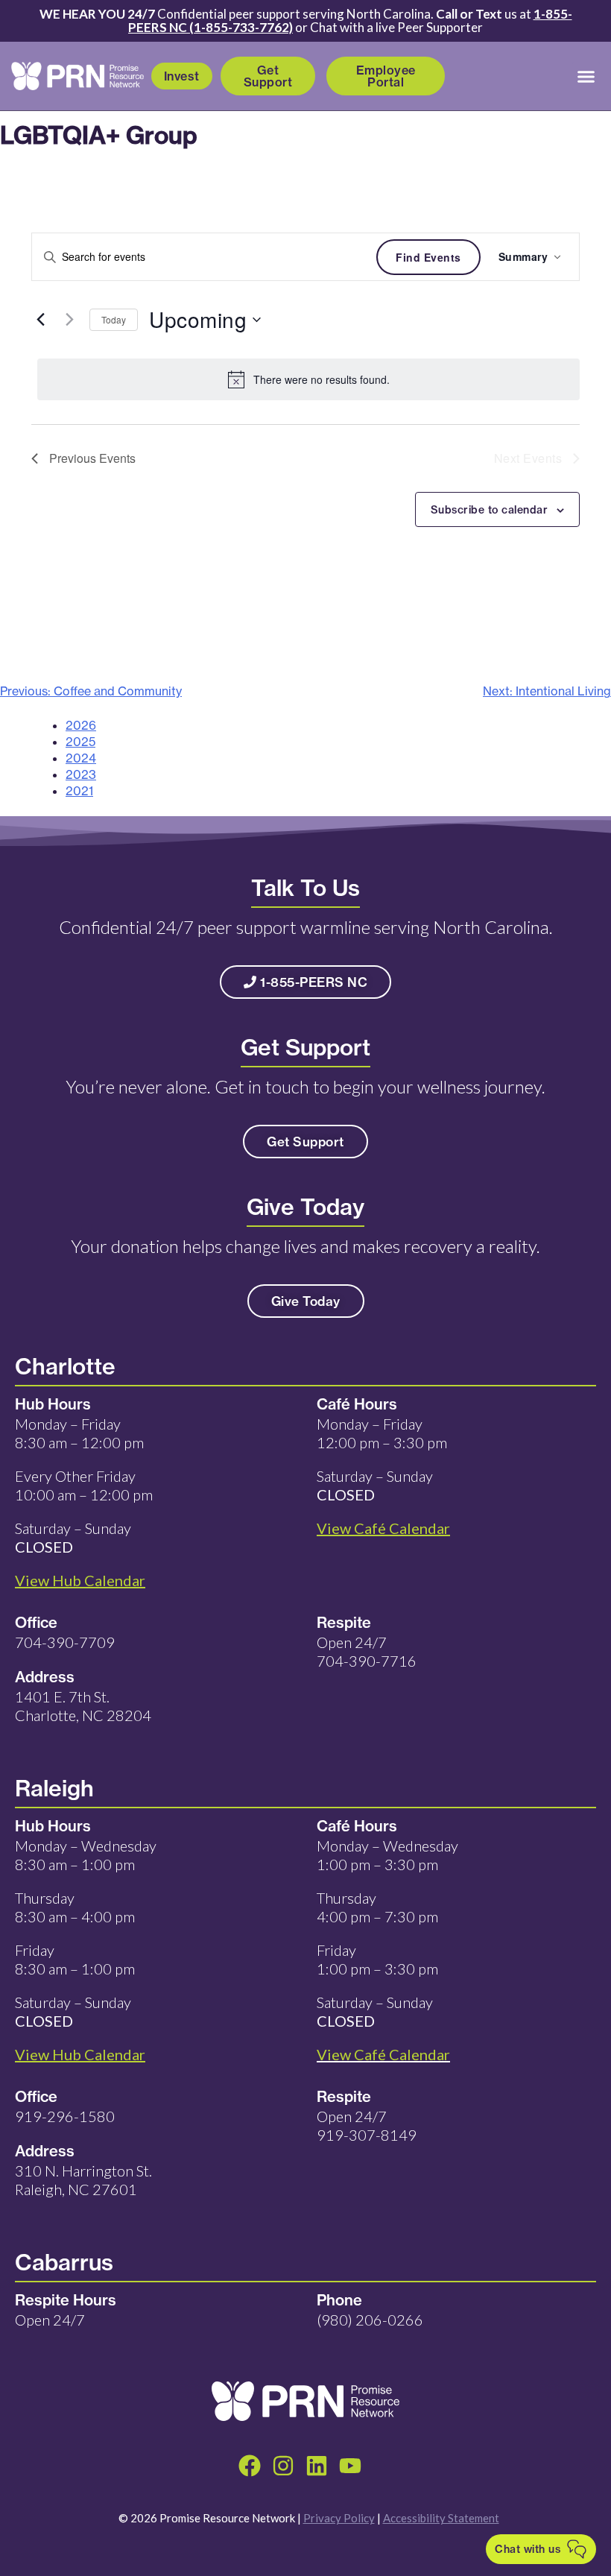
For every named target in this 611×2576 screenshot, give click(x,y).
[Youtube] (350, 2466)
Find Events (428, 257)
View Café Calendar (383, 2054)
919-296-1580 (65, 2116)
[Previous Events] (40, 320)
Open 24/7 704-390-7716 (367, 1651)
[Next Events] (69, 320)
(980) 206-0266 (370, 2320)
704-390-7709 (65, 1642)
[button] (586, 76)
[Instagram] (283, 2466)
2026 (81, 725)
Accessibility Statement (441, 2518)
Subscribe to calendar (490, 510)
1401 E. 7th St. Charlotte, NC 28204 (83, 1706)
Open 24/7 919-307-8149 (367, 2125)
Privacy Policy (339, 2518)
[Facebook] (250, 2466)
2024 (81, 758)
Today (114, 319)
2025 (80, 742)
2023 (81, 774)
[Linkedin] (317, 2466)
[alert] (308, 379)
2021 (79, 791)
